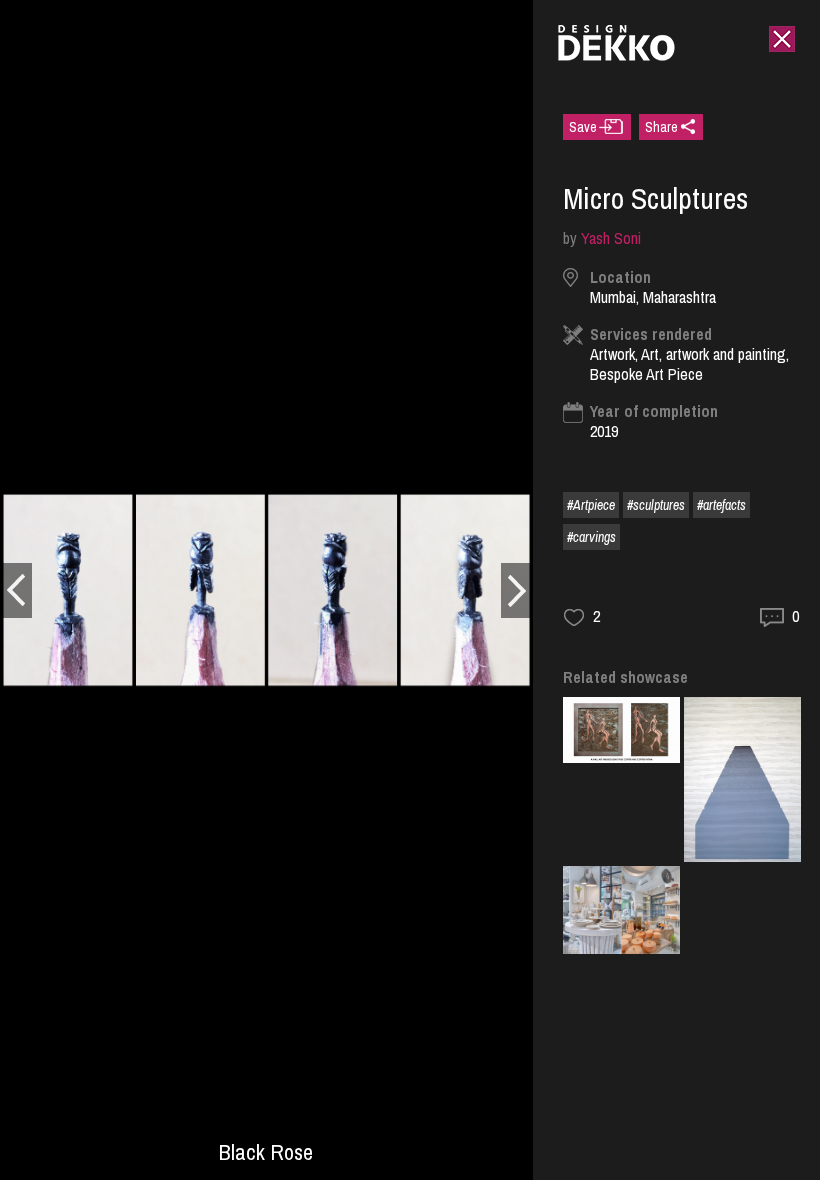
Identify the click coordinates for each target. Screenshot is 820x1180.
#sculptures (656, 505)
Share (661, 127)
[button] (16, 590)
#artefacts (721, 505)
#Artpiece (591, 505)
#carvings (591, 537)
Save (583, 127)
